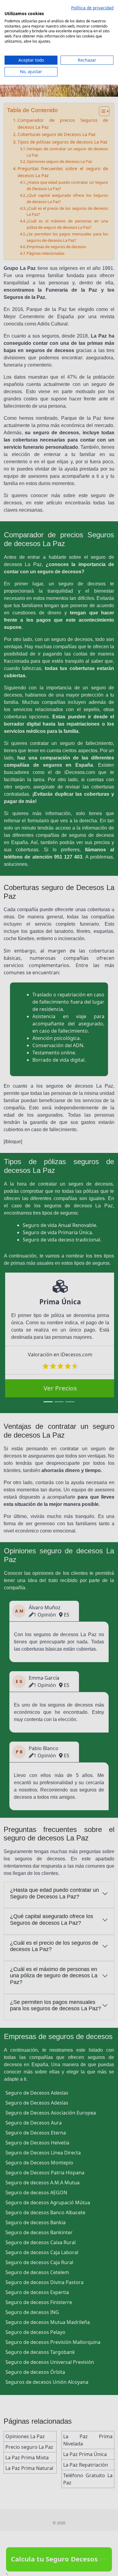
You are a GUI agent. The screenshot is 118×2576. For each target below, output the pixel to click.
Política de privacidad (92, 8)
